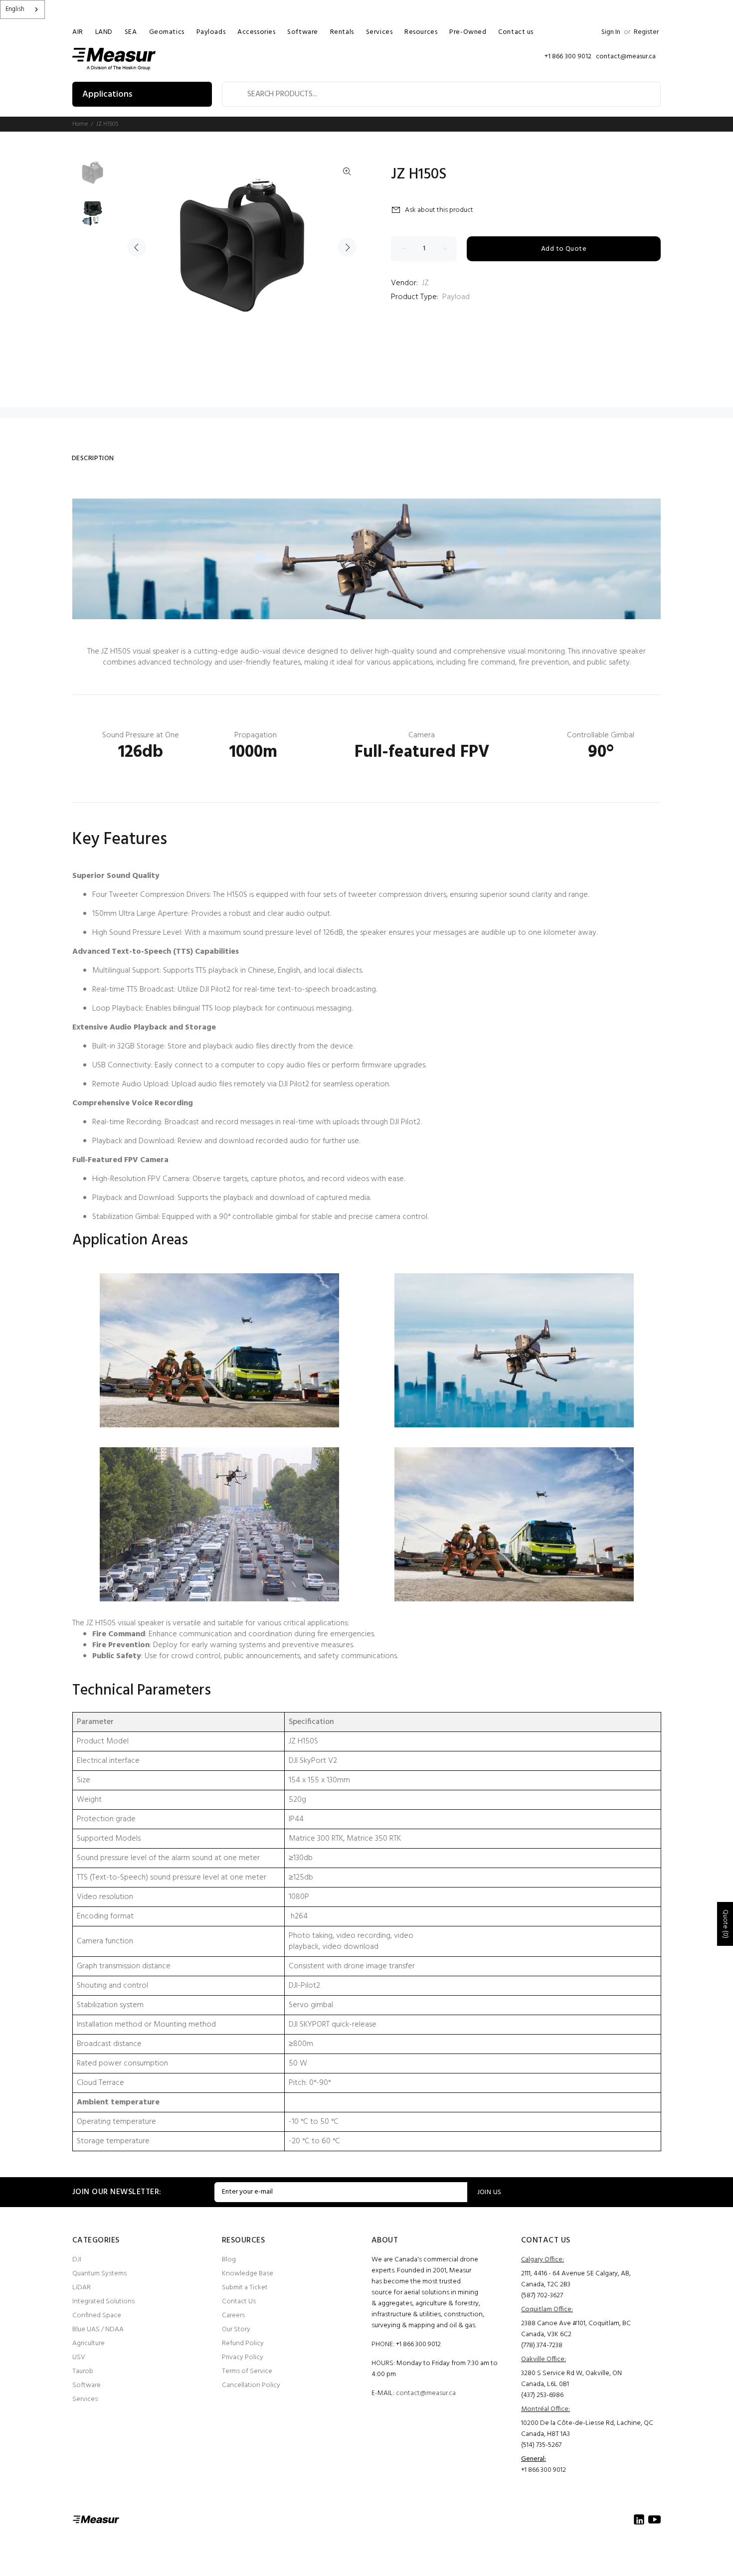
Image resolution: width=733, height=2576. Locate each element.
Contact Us (239, 2302)
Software (87, 2385)
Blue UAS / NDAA (98, 2329)
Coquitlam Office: (547, 2310)
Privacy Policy (243, 2357)
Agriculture (89, 2343)
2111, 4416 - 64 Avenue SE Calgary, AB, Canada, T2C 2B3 (576, 2279)
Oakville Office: (544, 2359)
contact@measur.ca (426, 2393)
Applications (107, 94)
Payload (456, 297)
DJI (77, 2260)
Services (85, 2399)
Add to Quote (564, 249)
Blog (229, 2260)
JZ (425, 283)
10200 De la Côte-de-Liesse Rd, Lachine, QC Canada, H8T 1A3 (587, 2429)
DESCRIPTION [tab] (93, 458)
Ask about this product (439, 210)
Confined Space (97, 2316)
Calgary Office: (543, 2260)
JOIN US (489, 2192)
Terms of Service (247, 2371)
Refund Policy (243, 2343)
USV (79, 2357)
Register (646, 32)
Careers (233, 2316)
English (15, 9)
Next (347, 247)
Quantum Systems (99, 2274)
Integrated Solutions (103, 2302)
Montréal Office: (546, 2409)
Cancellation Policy (251, 2385)
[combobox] (22, 9)
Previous (137, 247)
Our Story (236, 2329)
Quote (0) (725, 1924)
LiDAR (82, 2288)
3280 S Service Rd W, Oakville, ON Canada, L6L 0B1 (571, 2379)
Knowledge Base (248, 2274)
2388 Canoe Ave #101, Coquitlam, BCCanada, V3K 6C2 (576, 2329)
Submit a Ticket (245, 2288)
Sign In (611, 32)
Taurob (83, 2371)
